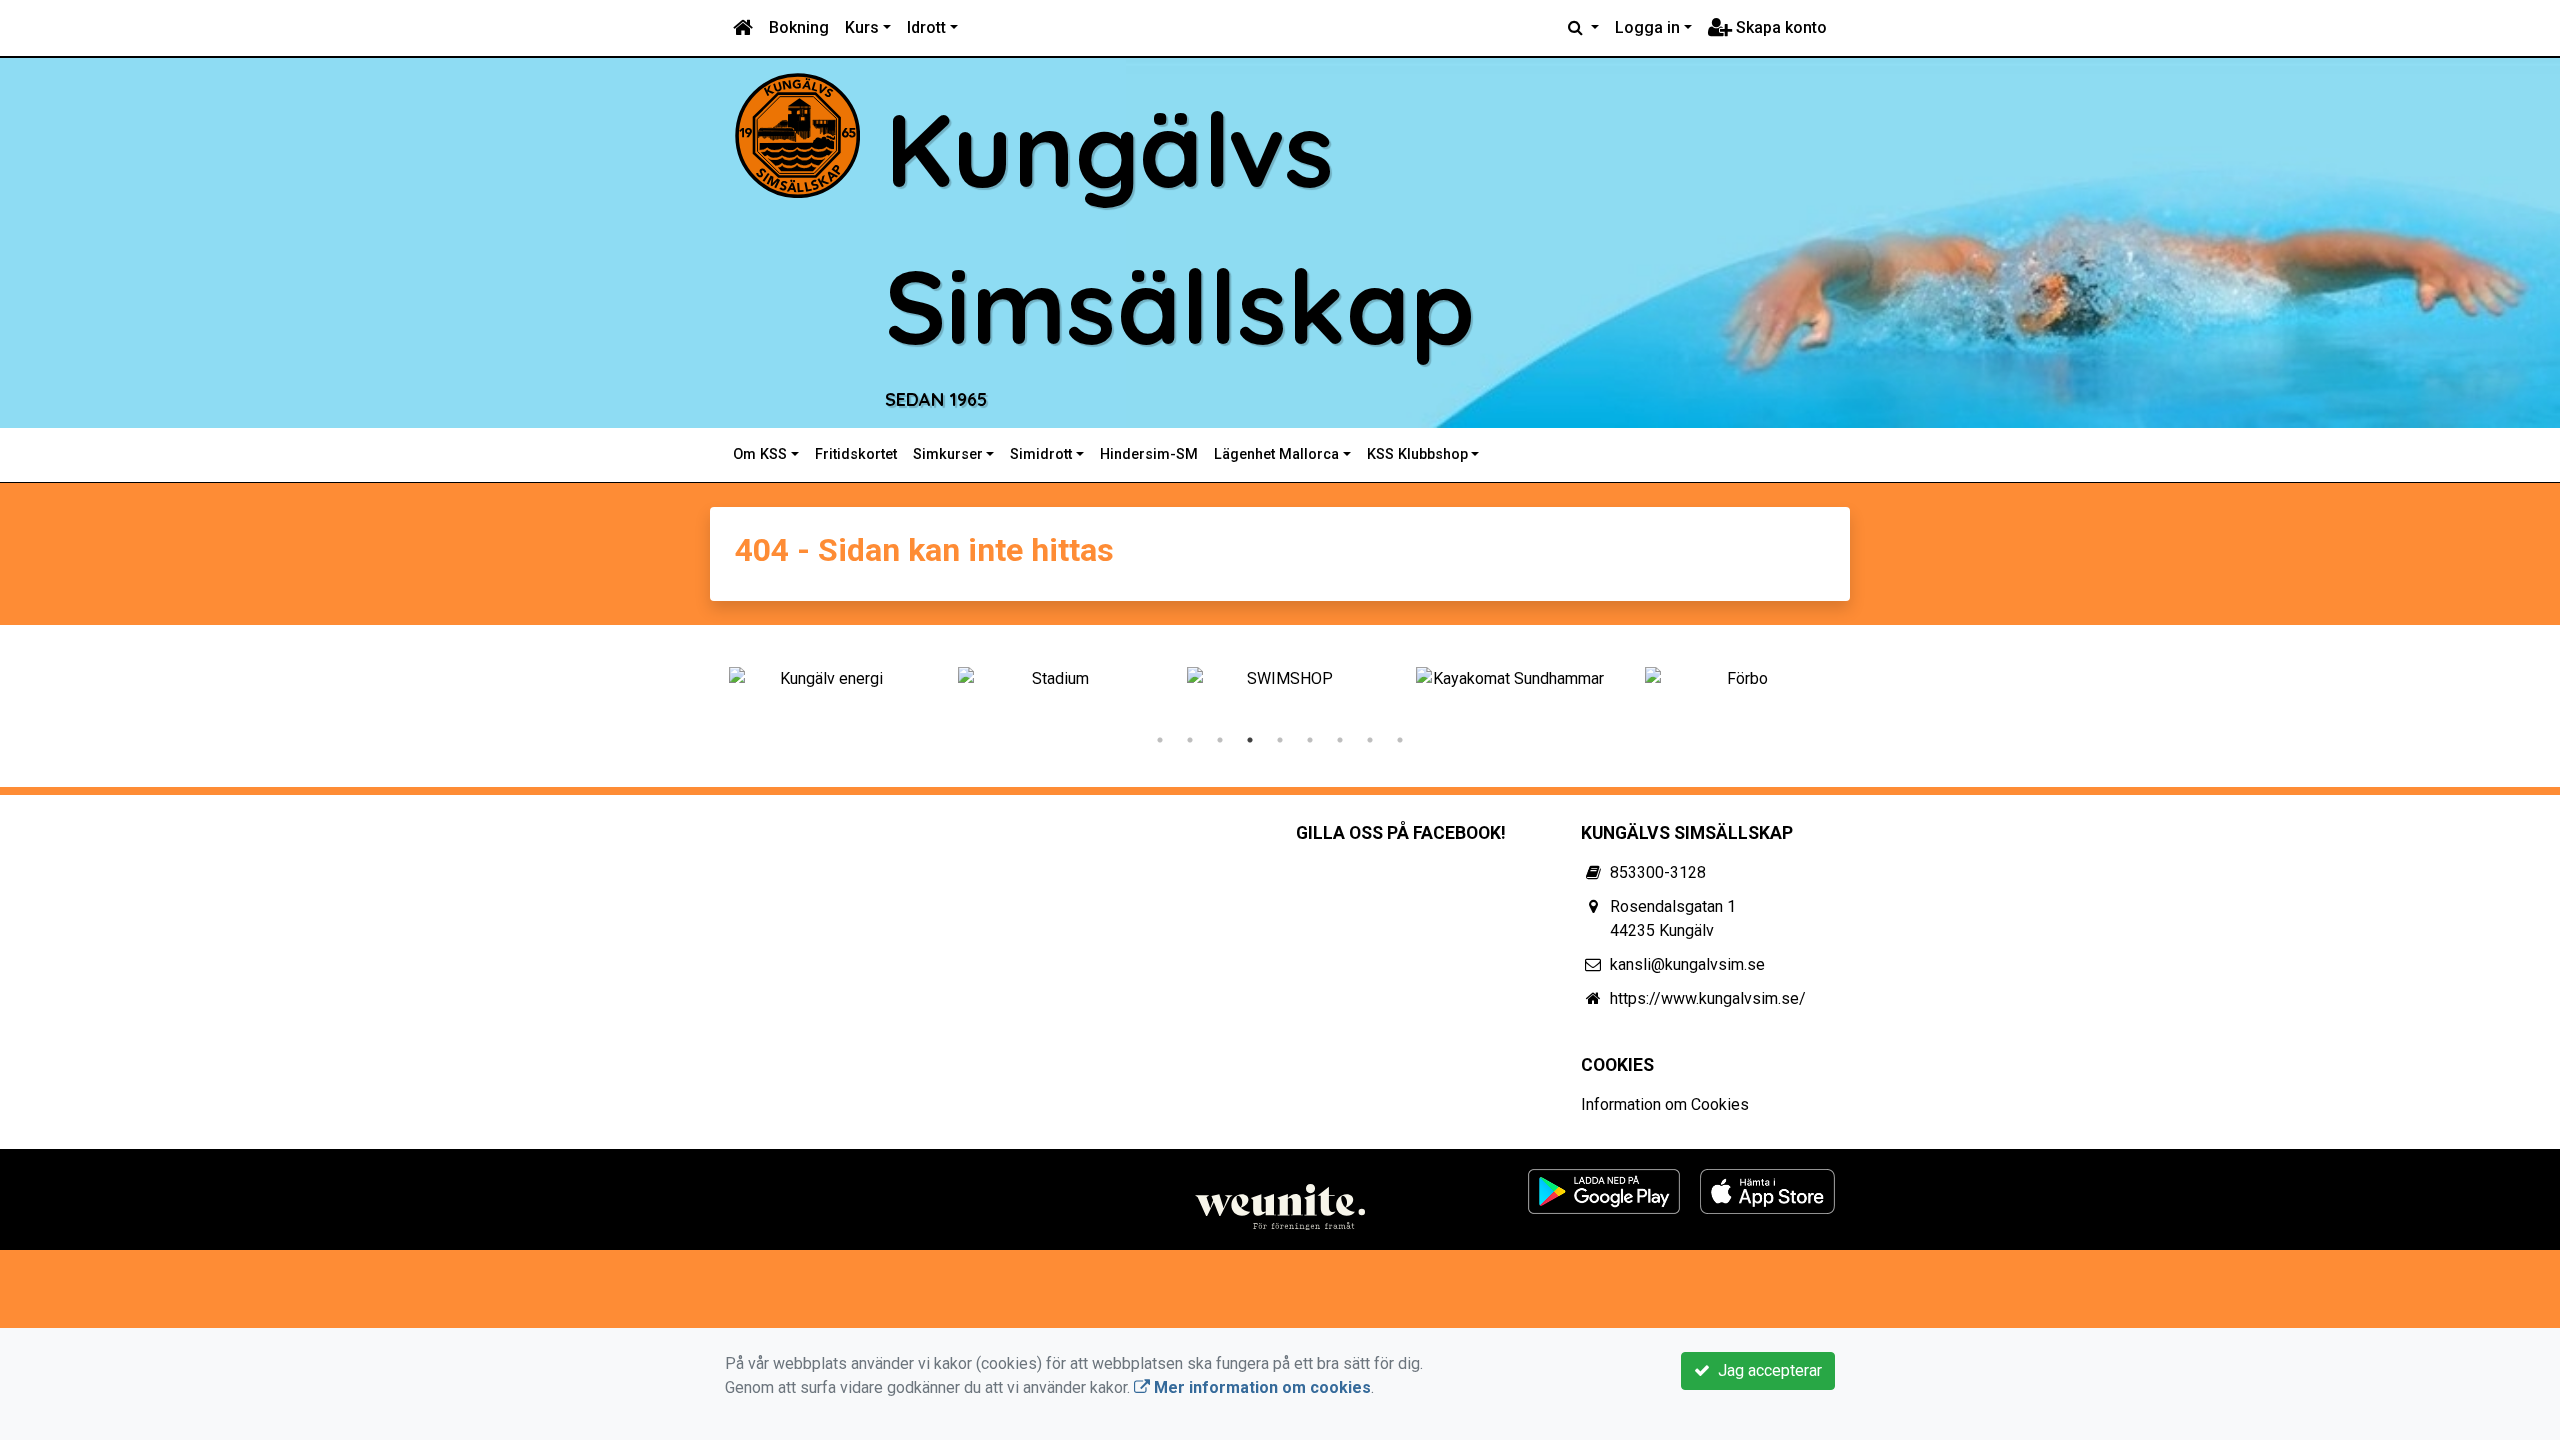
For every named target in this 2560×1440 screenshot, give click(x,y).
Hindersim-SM (1149, 454)
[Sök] (1583, 28)
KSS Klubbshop (1417, 454)
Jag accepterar (1766, 1370)
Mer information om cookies (1260, 1387)
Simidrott (1041, 454)
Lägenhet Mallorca (1276, 454)
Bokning (799, 27)
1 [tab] (1160, 740)
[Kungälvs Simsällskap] (797, 134)
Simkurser (948, 454)
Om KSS (760, 454)
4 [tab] (1250, 740)
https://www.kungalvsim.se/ (1708, 998)
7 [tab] (1340, 740)
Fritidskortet (856, 454)
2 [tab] (1190, 740)
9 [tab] (1400, 740)
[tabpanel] (823, 679)
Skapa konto (1779, 27)
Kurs (862, 27)
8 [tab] (1370, 740)
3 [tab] (1220, 740)
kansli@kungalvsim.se (1687, 964)
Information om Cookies (1665, 1104)
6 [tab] (1310, 740)
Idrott (926, 27)
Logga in (1647, 27)
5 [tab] (1280, 740)
